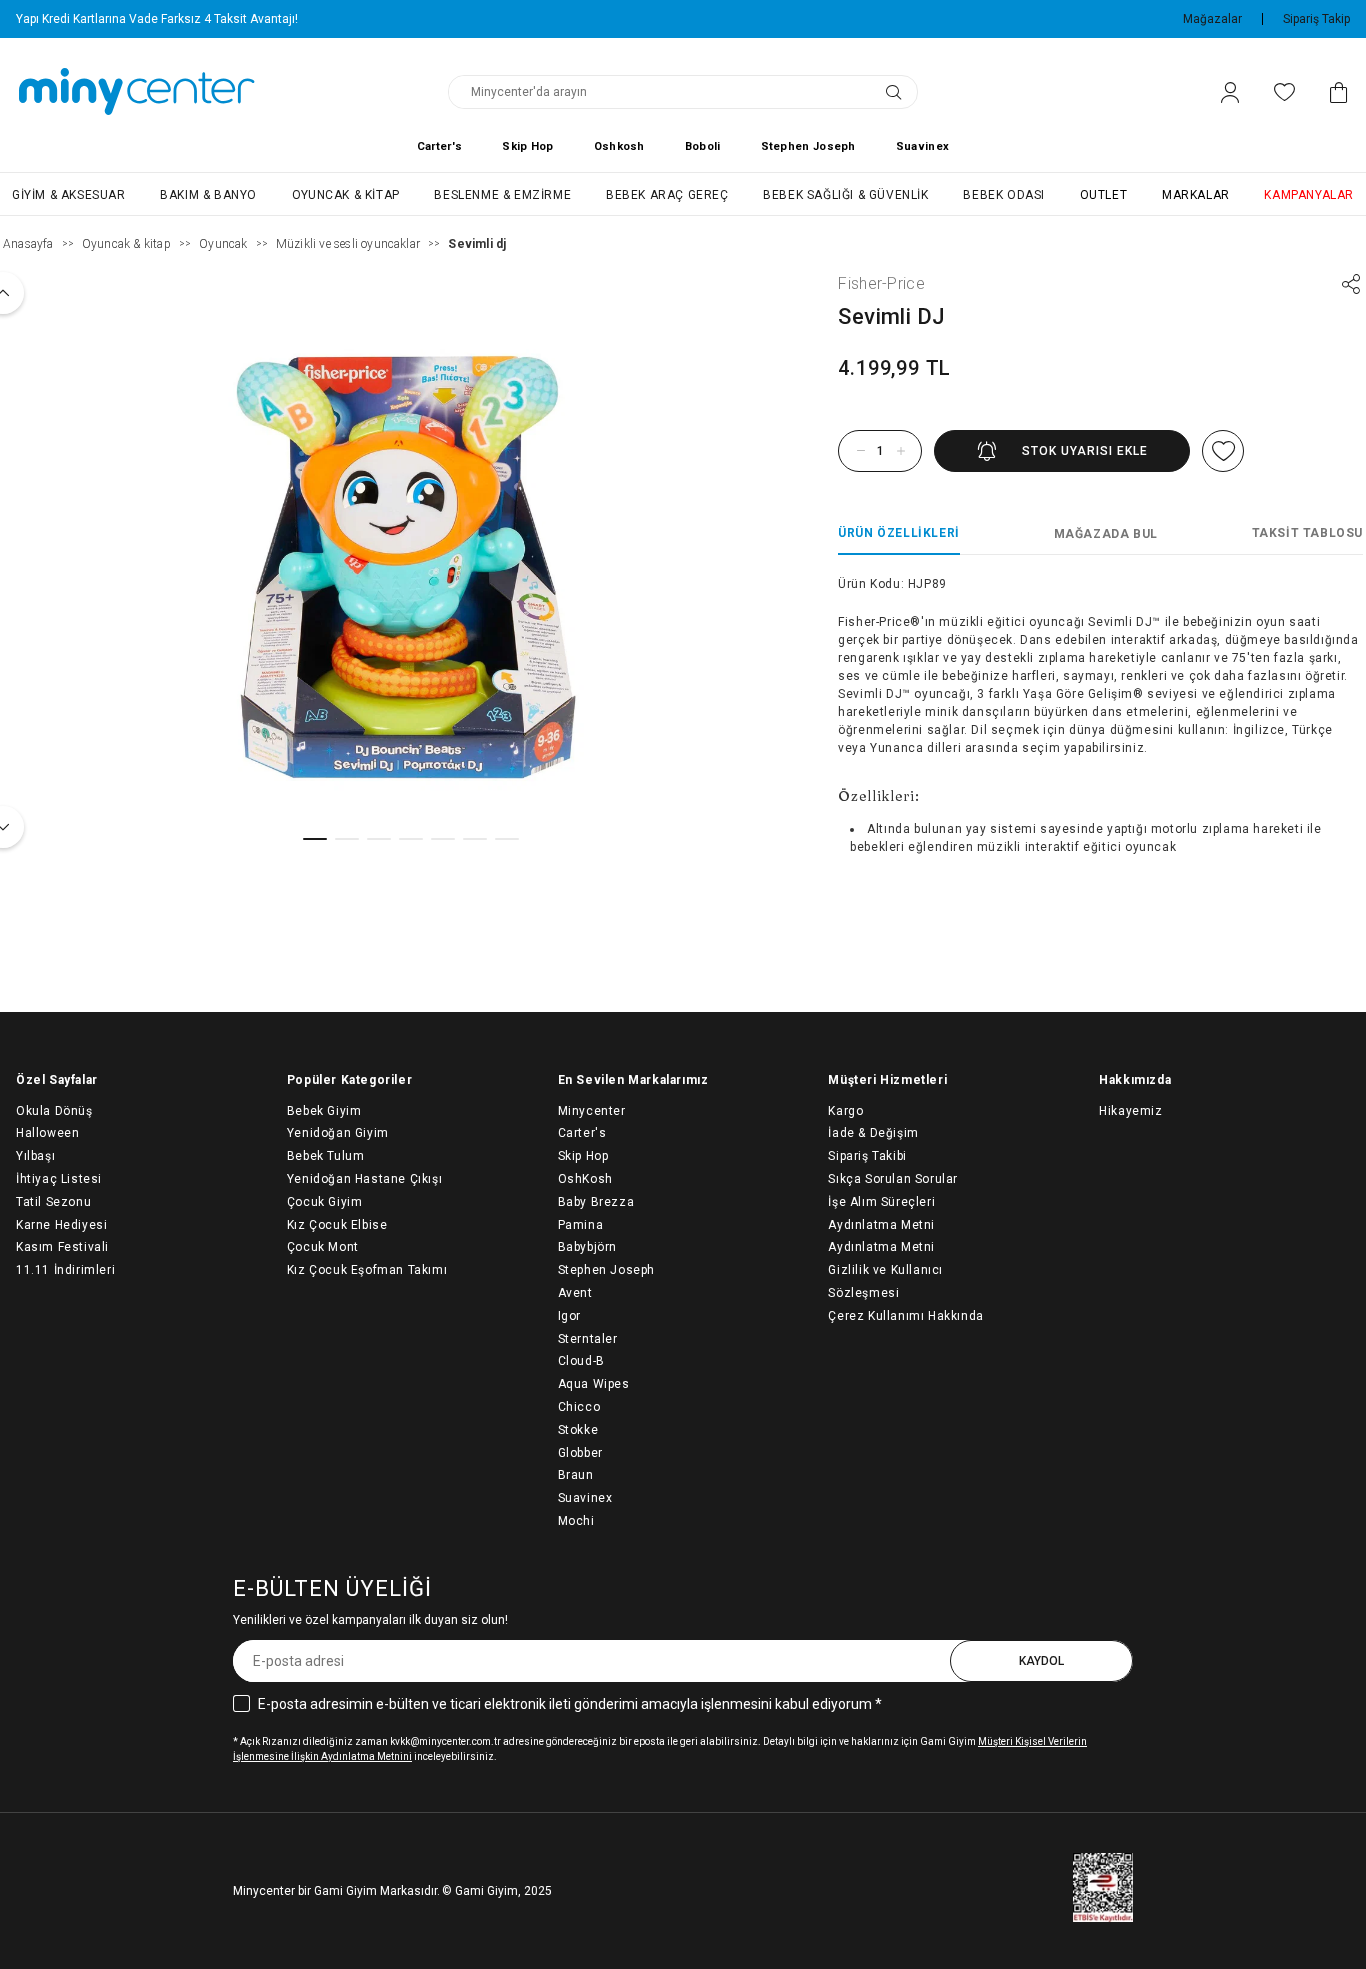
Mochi (576, 1521)
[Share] (1351, 284)
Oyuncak (223, 244)
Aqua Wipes (594, 1384)
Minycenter (592, 1111)
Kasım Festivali (62, 1247)
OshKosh (585, 1179)
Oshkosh (619, 146)
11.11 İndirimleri (65, 1270)
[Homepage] (137, 92)
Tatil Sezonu (53, 1202)
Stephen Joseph (808, 146)
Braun (576, 1475)
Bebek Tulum (326, 1156)
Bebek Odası (1004, 195)
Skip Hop (527, 146)
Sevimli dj (477, 244)
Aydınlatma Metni (881, 1247)
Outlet (1104, 195)
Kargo (845, 1111)
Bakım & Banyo (208, 195)
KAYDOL (1041, 1661)
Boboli (703, 146)
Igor (569, 1316)
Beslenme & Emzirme (502, 195)
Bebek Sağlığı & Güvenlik (845, 195)
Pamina (581, 1225)
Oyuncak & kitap (126, 244)
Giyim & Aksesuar (69, 195)
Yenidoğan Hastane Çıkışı (364, 1179)
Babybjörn (587, 1247)
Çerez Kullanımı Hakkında (905, 1316)
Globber (580, 1453)
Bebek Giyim (324, 1111)
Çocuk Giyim (325, 1202)
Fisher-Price (881, 283)
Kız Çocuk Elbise (337, 1225)
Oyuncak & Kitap (346, 195)
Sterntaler (588, 1339)
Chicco (579, 1407)
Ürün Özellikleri (899, 533)
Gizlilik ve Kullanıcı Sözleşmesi (885, 1281)
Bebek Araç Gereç (667, 195)
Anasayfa (28, 244)
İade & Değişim (873, 1133)
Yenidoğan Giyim (338, 1133)
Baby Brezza (596, 1202)
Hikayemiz (1130, 1111)
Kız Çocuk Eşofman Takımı (367, 1270)
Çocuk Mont (323, 1247)
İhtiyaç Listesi (59, 1179)
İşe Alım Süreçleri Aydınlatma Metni (881, 1213)
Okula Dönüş (54, 1111)
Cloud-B (581, 1361)
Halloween (47, 1133)
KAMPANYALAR (1309, 195)
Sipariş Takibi (867, 1156)
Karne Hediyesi (61, 1225)
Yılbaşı (35, 1156)
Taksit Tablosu (1307, 533)
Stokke (578, 1430)
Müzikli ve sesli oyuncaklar (348, 244)
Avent (575, 1293)
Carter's (439, 146)
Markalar (1196, 195)
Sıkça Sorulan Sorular (893, 1179)
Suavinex (922, 146)
